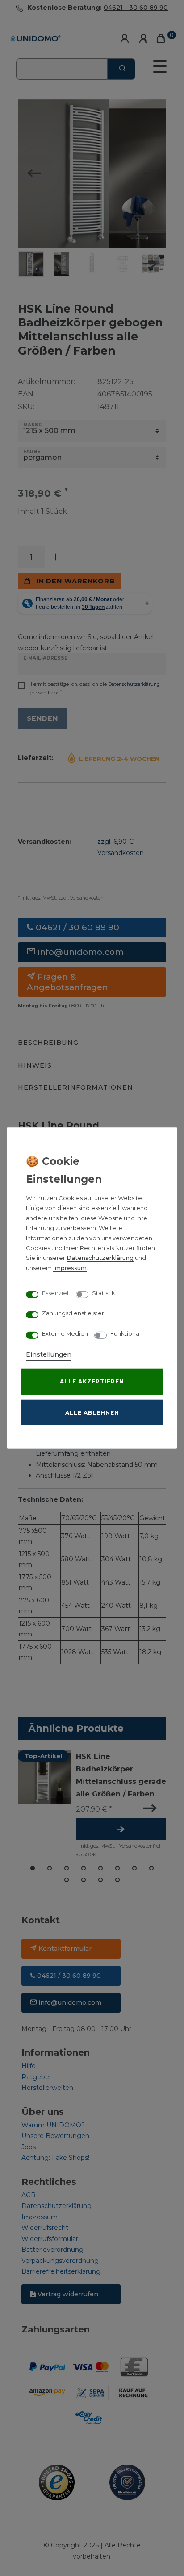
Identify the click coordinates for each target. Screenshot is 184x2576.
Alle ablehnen (92, 1413)
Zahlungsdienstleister (73, 1313)
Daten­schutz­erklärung (100, 1258)
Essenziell (56, 1293)
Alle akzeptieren (92, 1381)
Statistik (104, 1293)
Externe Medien (65, 1333)
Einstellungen (49, 1354)
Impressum (70, 1268)
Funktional (125, 1333)
